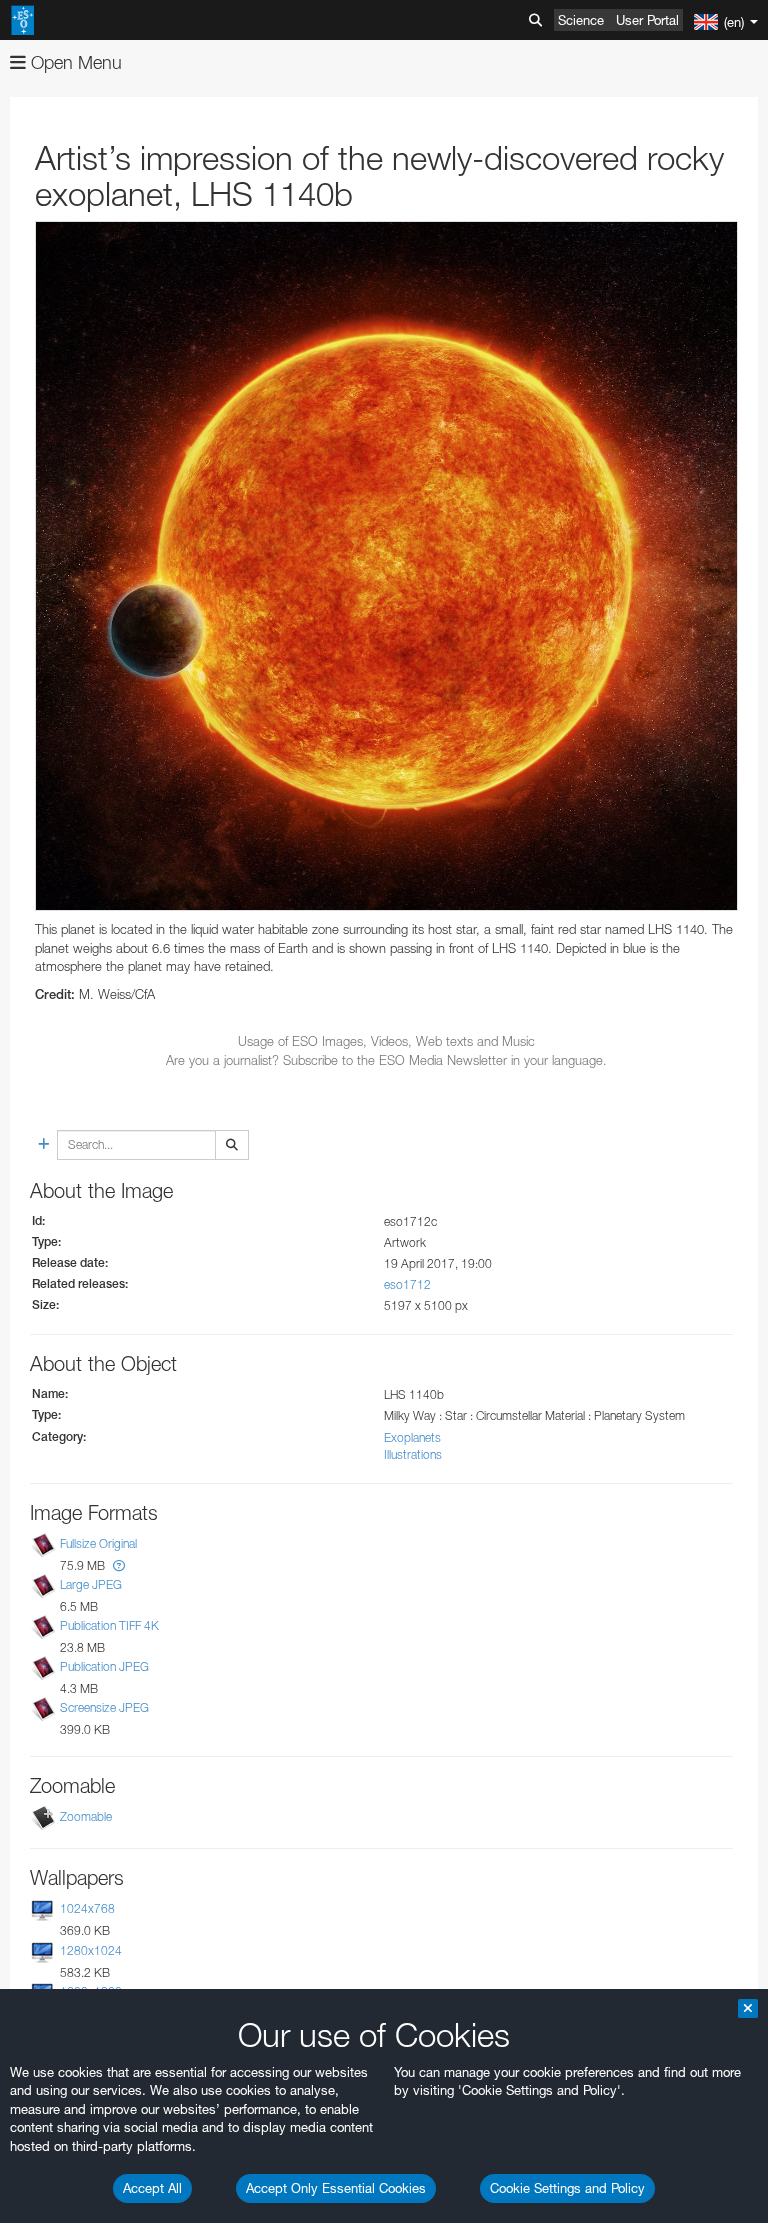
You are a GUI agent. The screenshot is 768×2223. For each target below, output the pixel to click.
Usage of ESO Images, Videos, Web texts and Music (386, 1041)
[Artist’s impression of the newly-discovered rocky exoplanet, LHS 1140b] (386, 566)
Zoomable (86, 1817)
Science (581, 20)
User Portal (647, 20)
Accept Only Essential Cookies (336, 2188)
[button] (119, 1565)
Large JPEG (91, 1584)
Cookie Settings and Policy (567, 2188)
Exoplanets (412, 1437)
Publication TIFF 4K (109, 1625)
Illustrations (413, 1454)
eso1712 (407, 1284)
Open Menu (74, 62)
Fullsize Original (98, 1543)
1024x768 (87, 1909)
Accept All (152, 2188)
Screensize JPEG (104, 1707)
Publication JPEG (104, 1666)
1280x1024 (91, 1950)
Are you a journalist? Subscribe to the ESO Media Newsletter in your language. (386, 1060)
